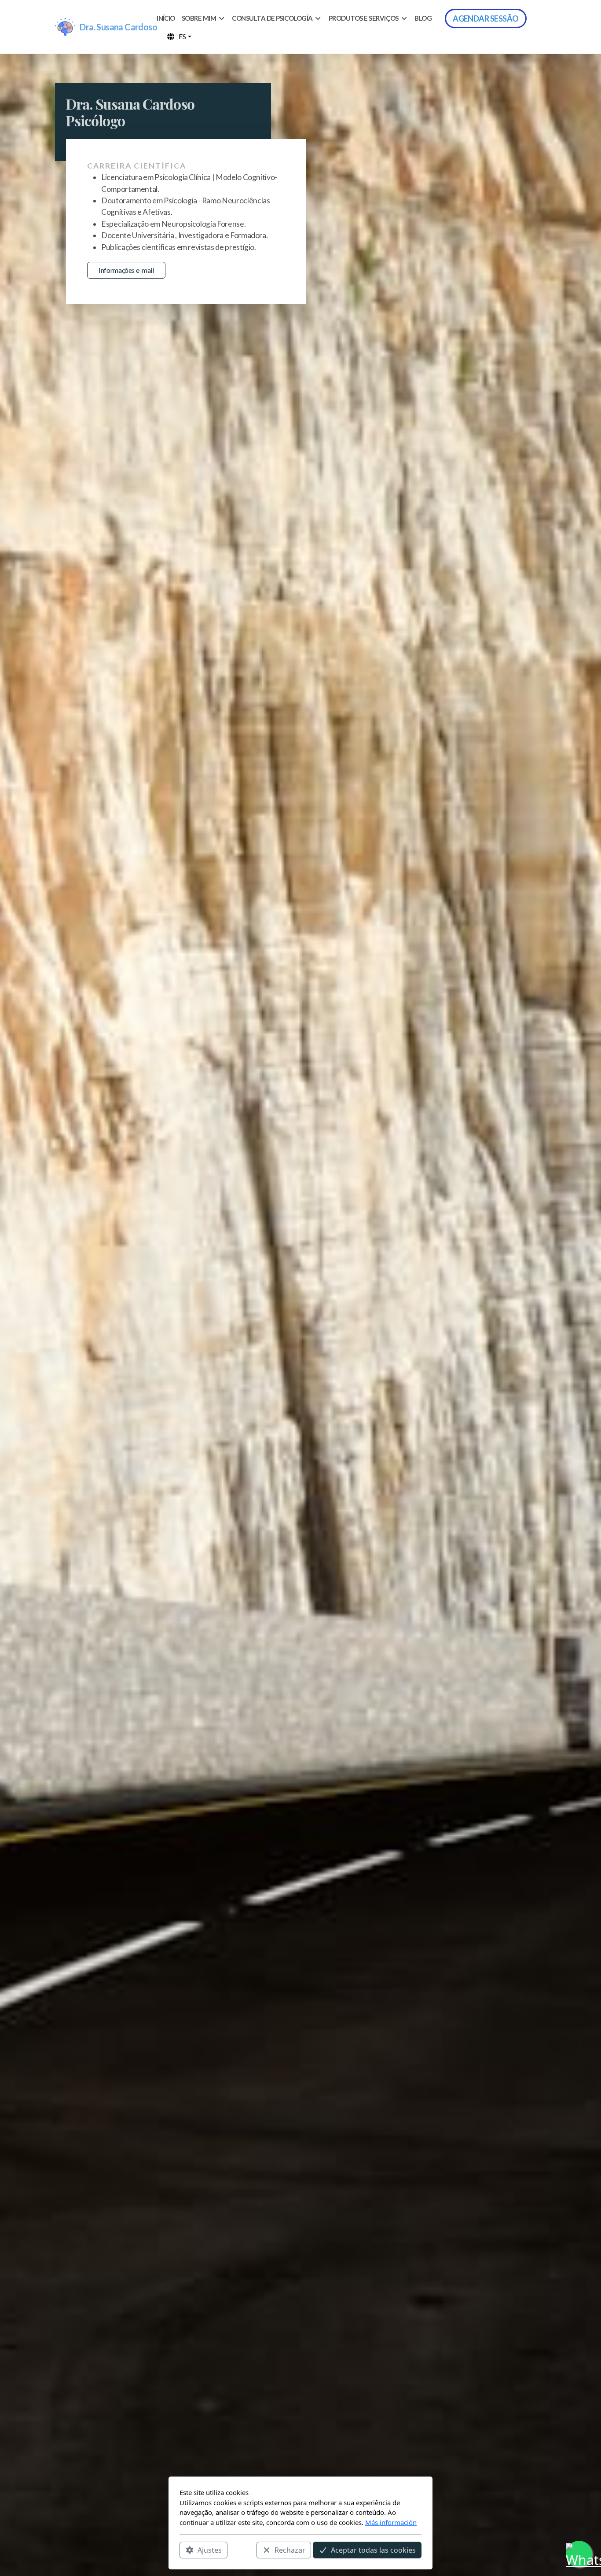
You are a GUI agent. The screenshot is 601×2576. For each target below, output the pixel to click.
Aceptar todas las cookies (373, 2550)
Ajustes (210, 2550)
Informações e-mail (126, 270)
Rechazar (290, 2550)
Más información (391, 2522)
